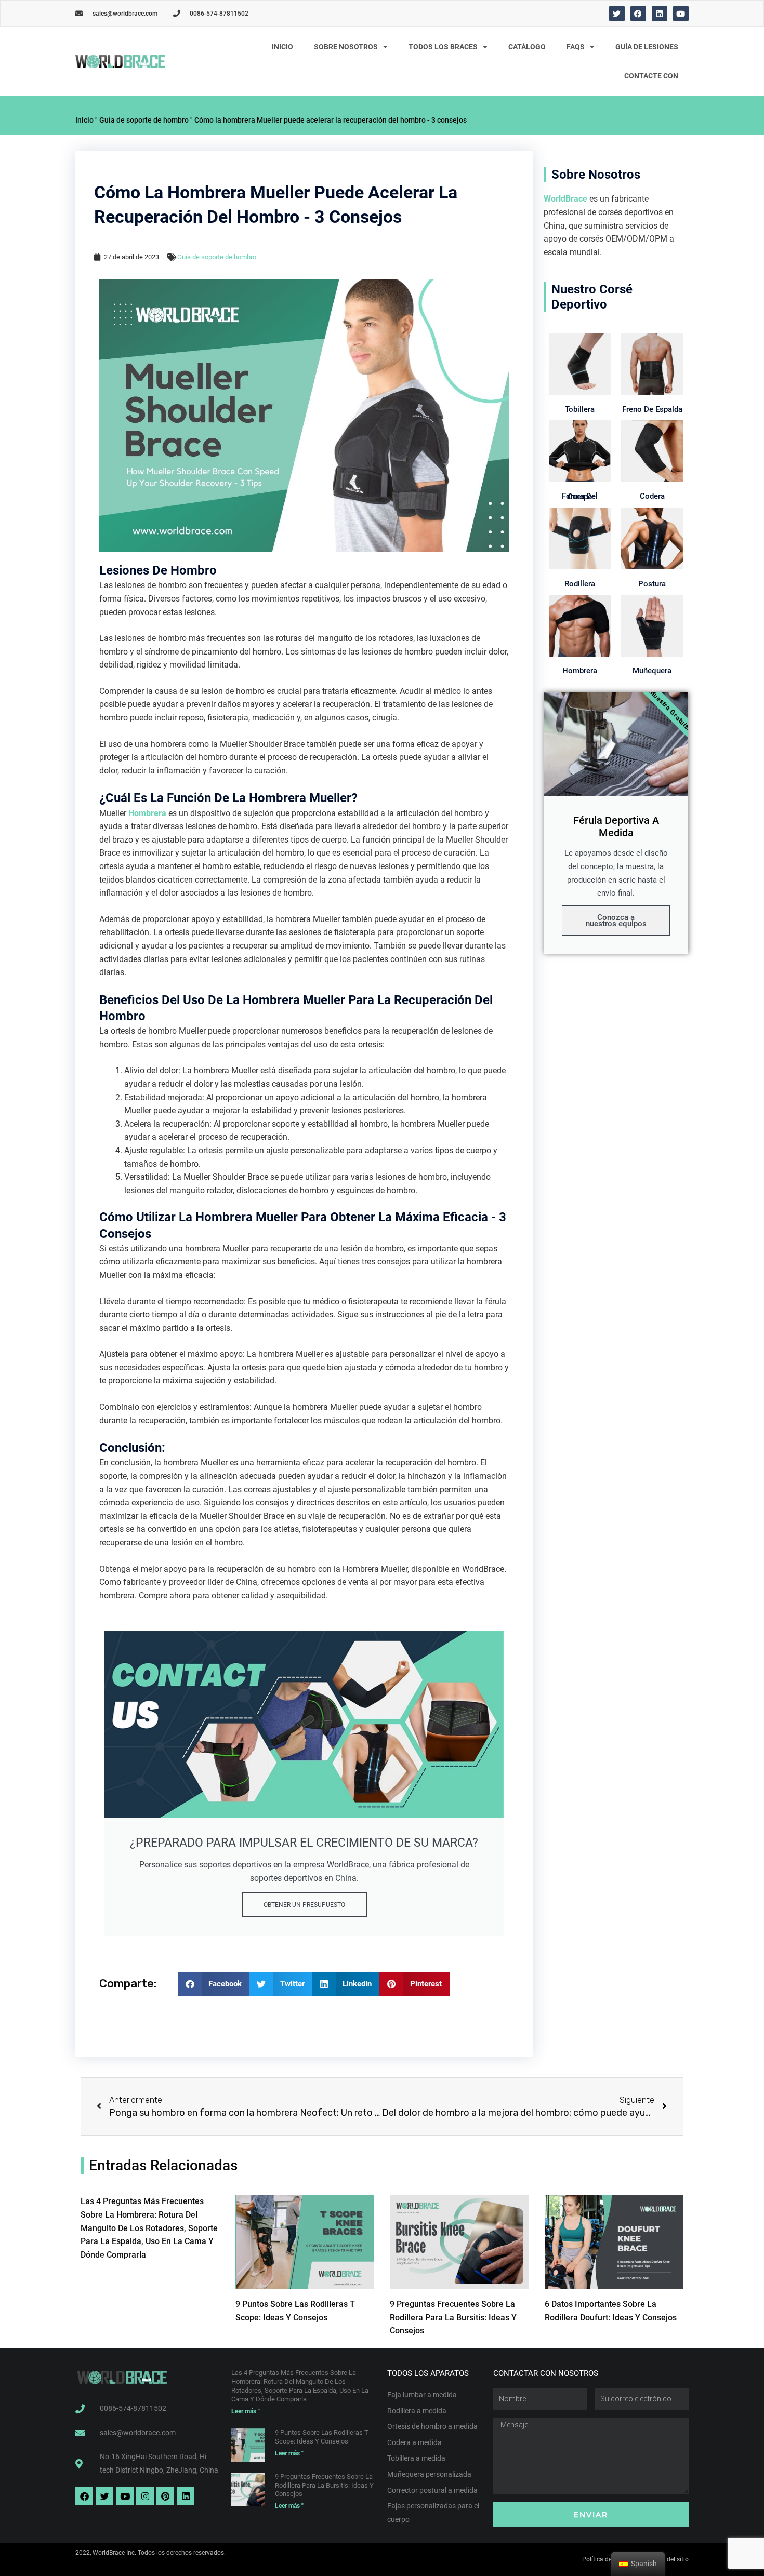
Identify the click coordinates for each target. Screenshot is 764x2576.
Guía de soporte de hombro (144, 120)
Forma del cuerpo (580, 496)
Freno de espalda (652, 409)
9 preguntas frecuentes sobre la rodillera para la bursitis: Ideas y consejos (453, 2317)
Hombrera (147, 813)
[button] (214, 1984)
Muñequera (652, 671)
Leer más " (246, 2411)
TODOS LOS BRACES (443, 47)
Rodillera (580, 584)
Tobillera (580, 409)
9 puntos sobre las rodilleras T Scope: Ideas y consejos (322, 2437)
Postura (652, 584)
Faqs (576, 47)
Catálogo (527, 47)
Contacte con (651, 76)
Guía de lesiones (647, 47)
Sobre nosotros (346, 47)
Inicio (282, 47)
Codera (652, 496)
